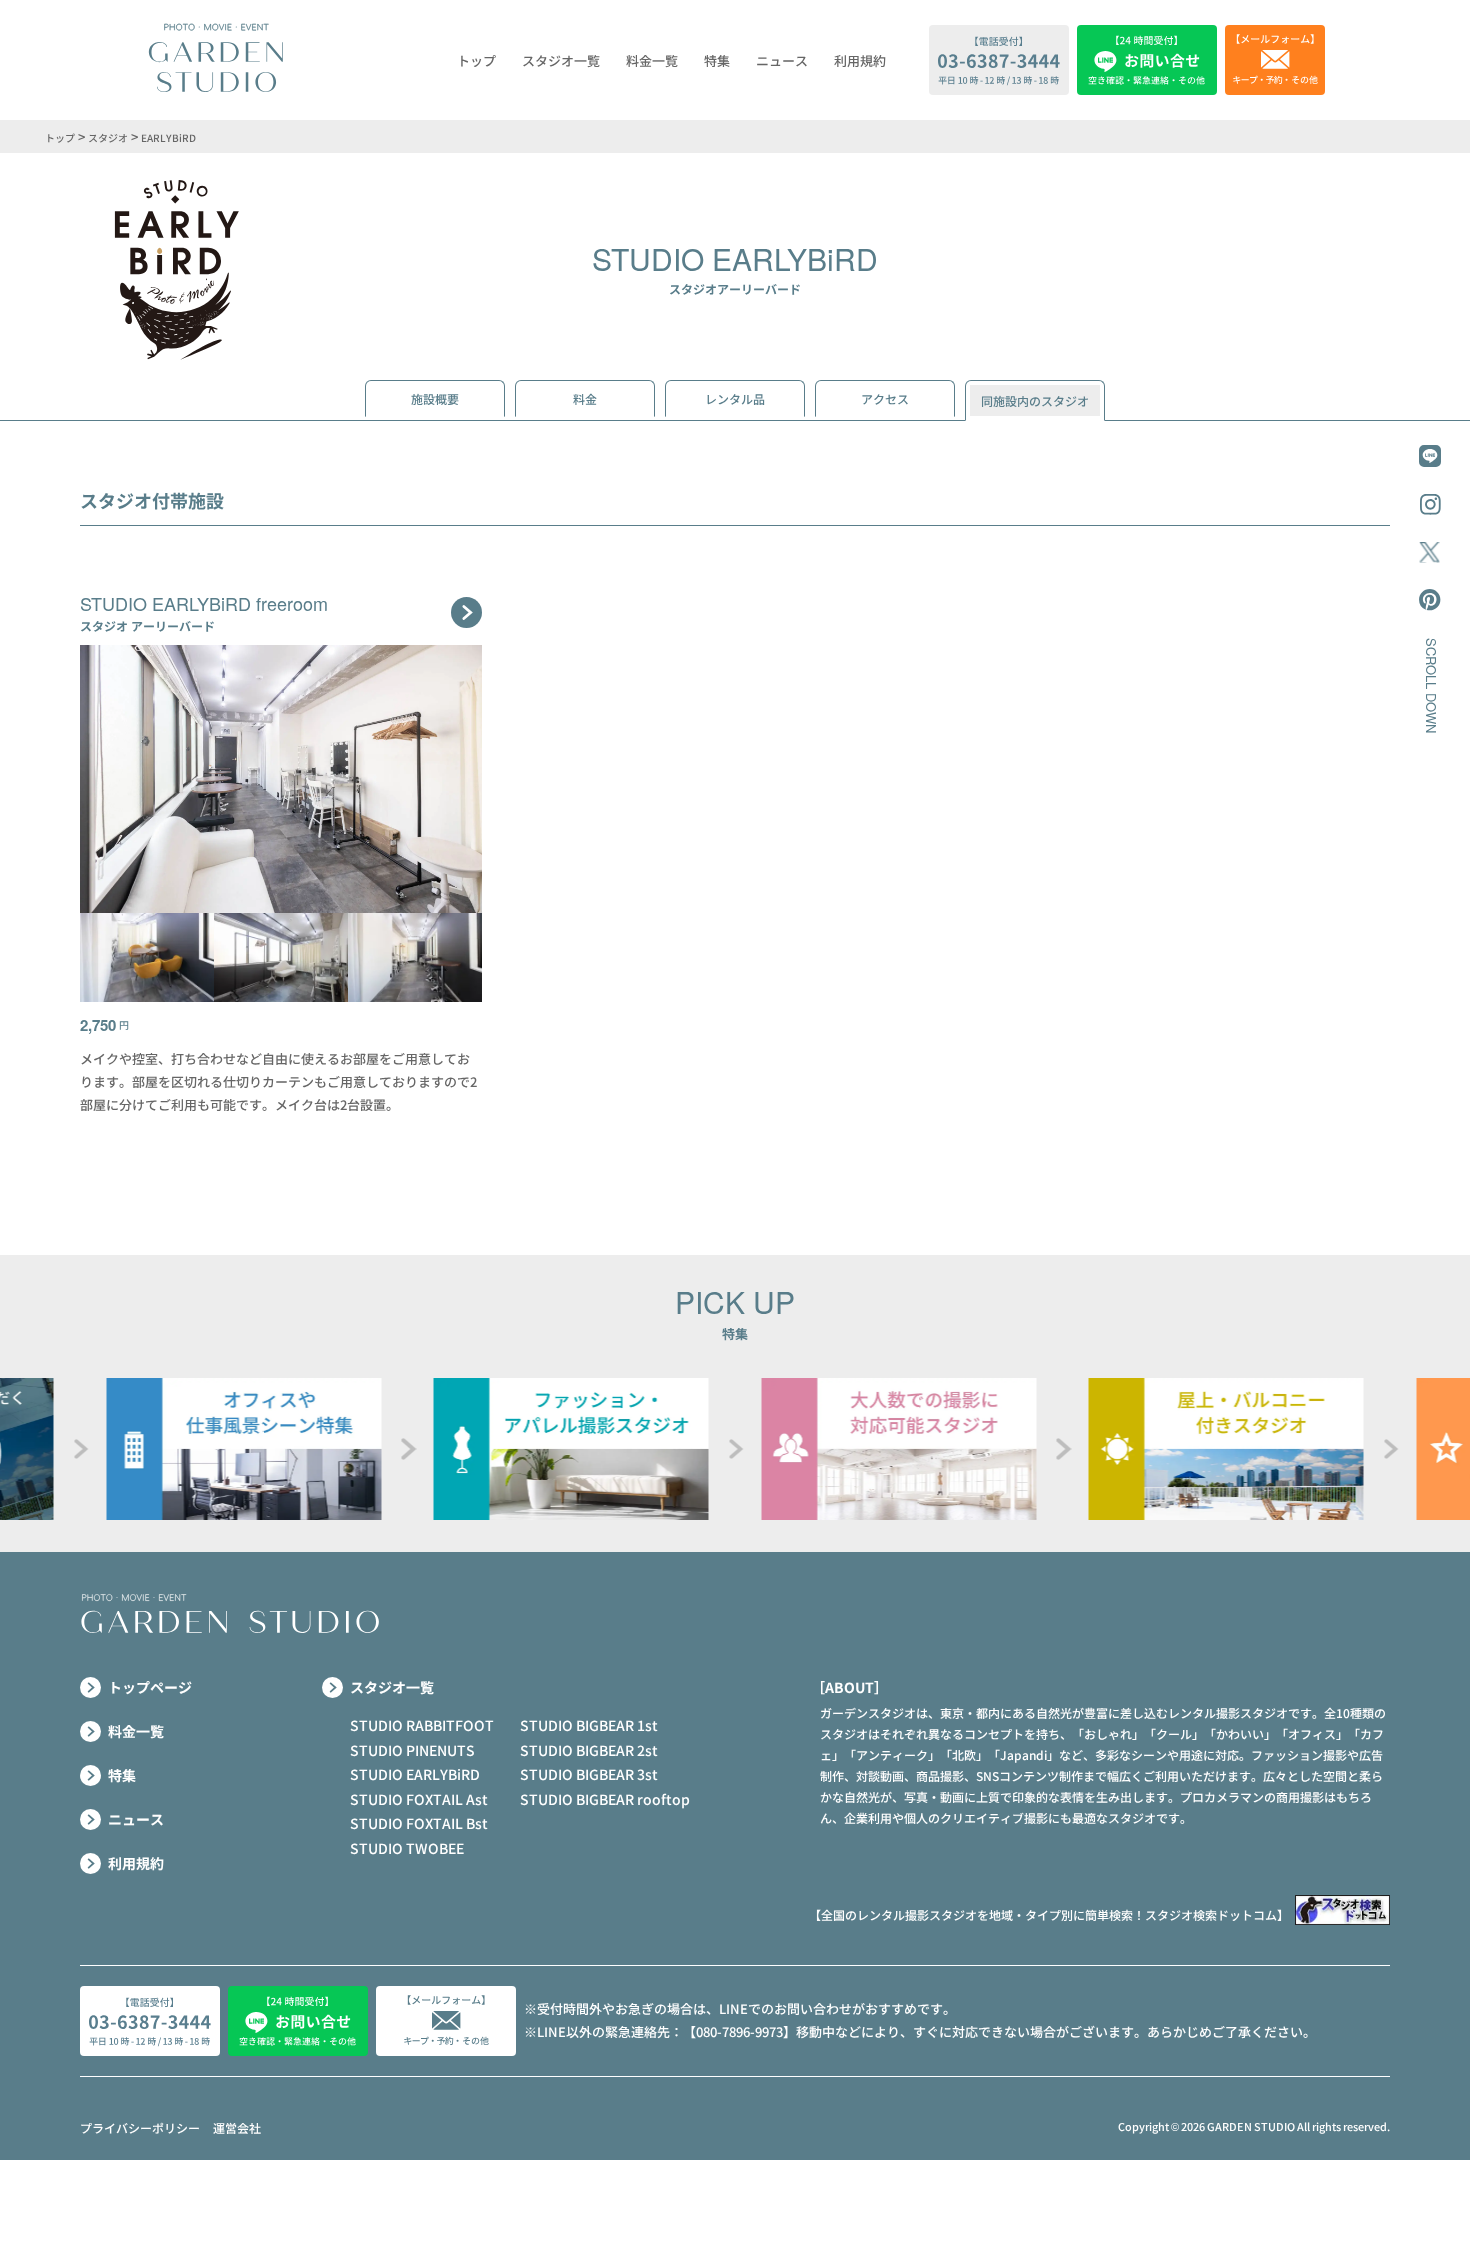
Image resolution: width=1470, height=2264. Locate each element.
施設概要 (435, 398)
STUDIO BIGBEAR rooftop (605, 1799)
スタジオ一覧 (561, 60)
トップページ (150, 1687)
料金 (585, 398)
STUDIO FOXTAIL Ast (419, 1799)
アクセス (885, 398)
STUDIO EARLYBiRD (415, 1774)
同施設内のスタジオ (1035, 400)
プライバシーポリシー (140, 2127)
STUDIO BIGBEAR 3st (589, 1774)
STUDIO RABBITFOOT (422, 1725)
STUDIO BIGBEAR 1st (589, 1725)
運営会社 (237, 2127)
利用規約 (860, 60)
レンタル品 (735, 398)
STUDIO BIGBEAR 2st (589, 1750)
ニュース (782, 60)
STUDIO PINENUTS (412, 1750)
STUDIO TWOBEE (407, 1848)
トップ (476, 60)
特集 (717, 60)
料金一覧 (652, 60)
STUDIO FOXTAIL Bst (419, 1823)
